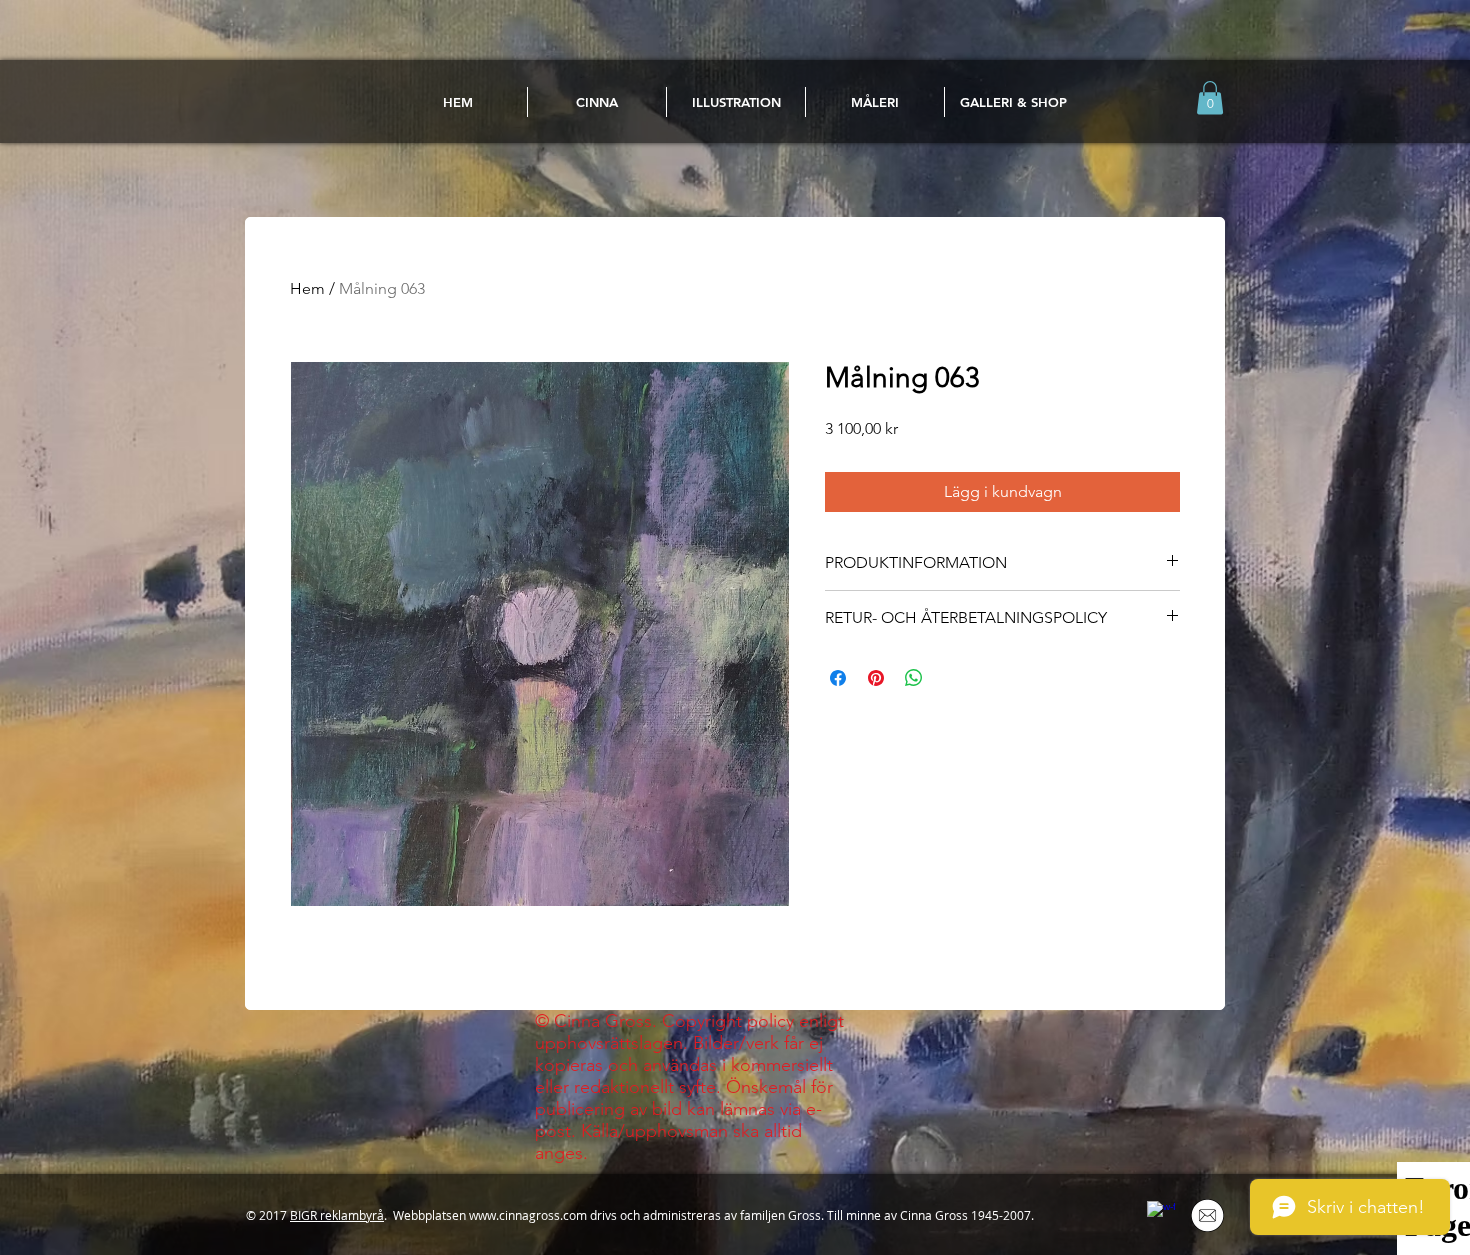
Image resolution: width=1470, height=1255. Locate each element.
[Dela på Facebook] (838, 678)
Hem (307, 288)
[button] (1210, 97)
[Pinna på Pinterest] (876, 678)
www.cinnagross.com (528, 1215)
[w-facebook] (1161, 1215)
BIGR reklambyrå (337, 1215)
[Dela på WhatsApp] (914, 678)
